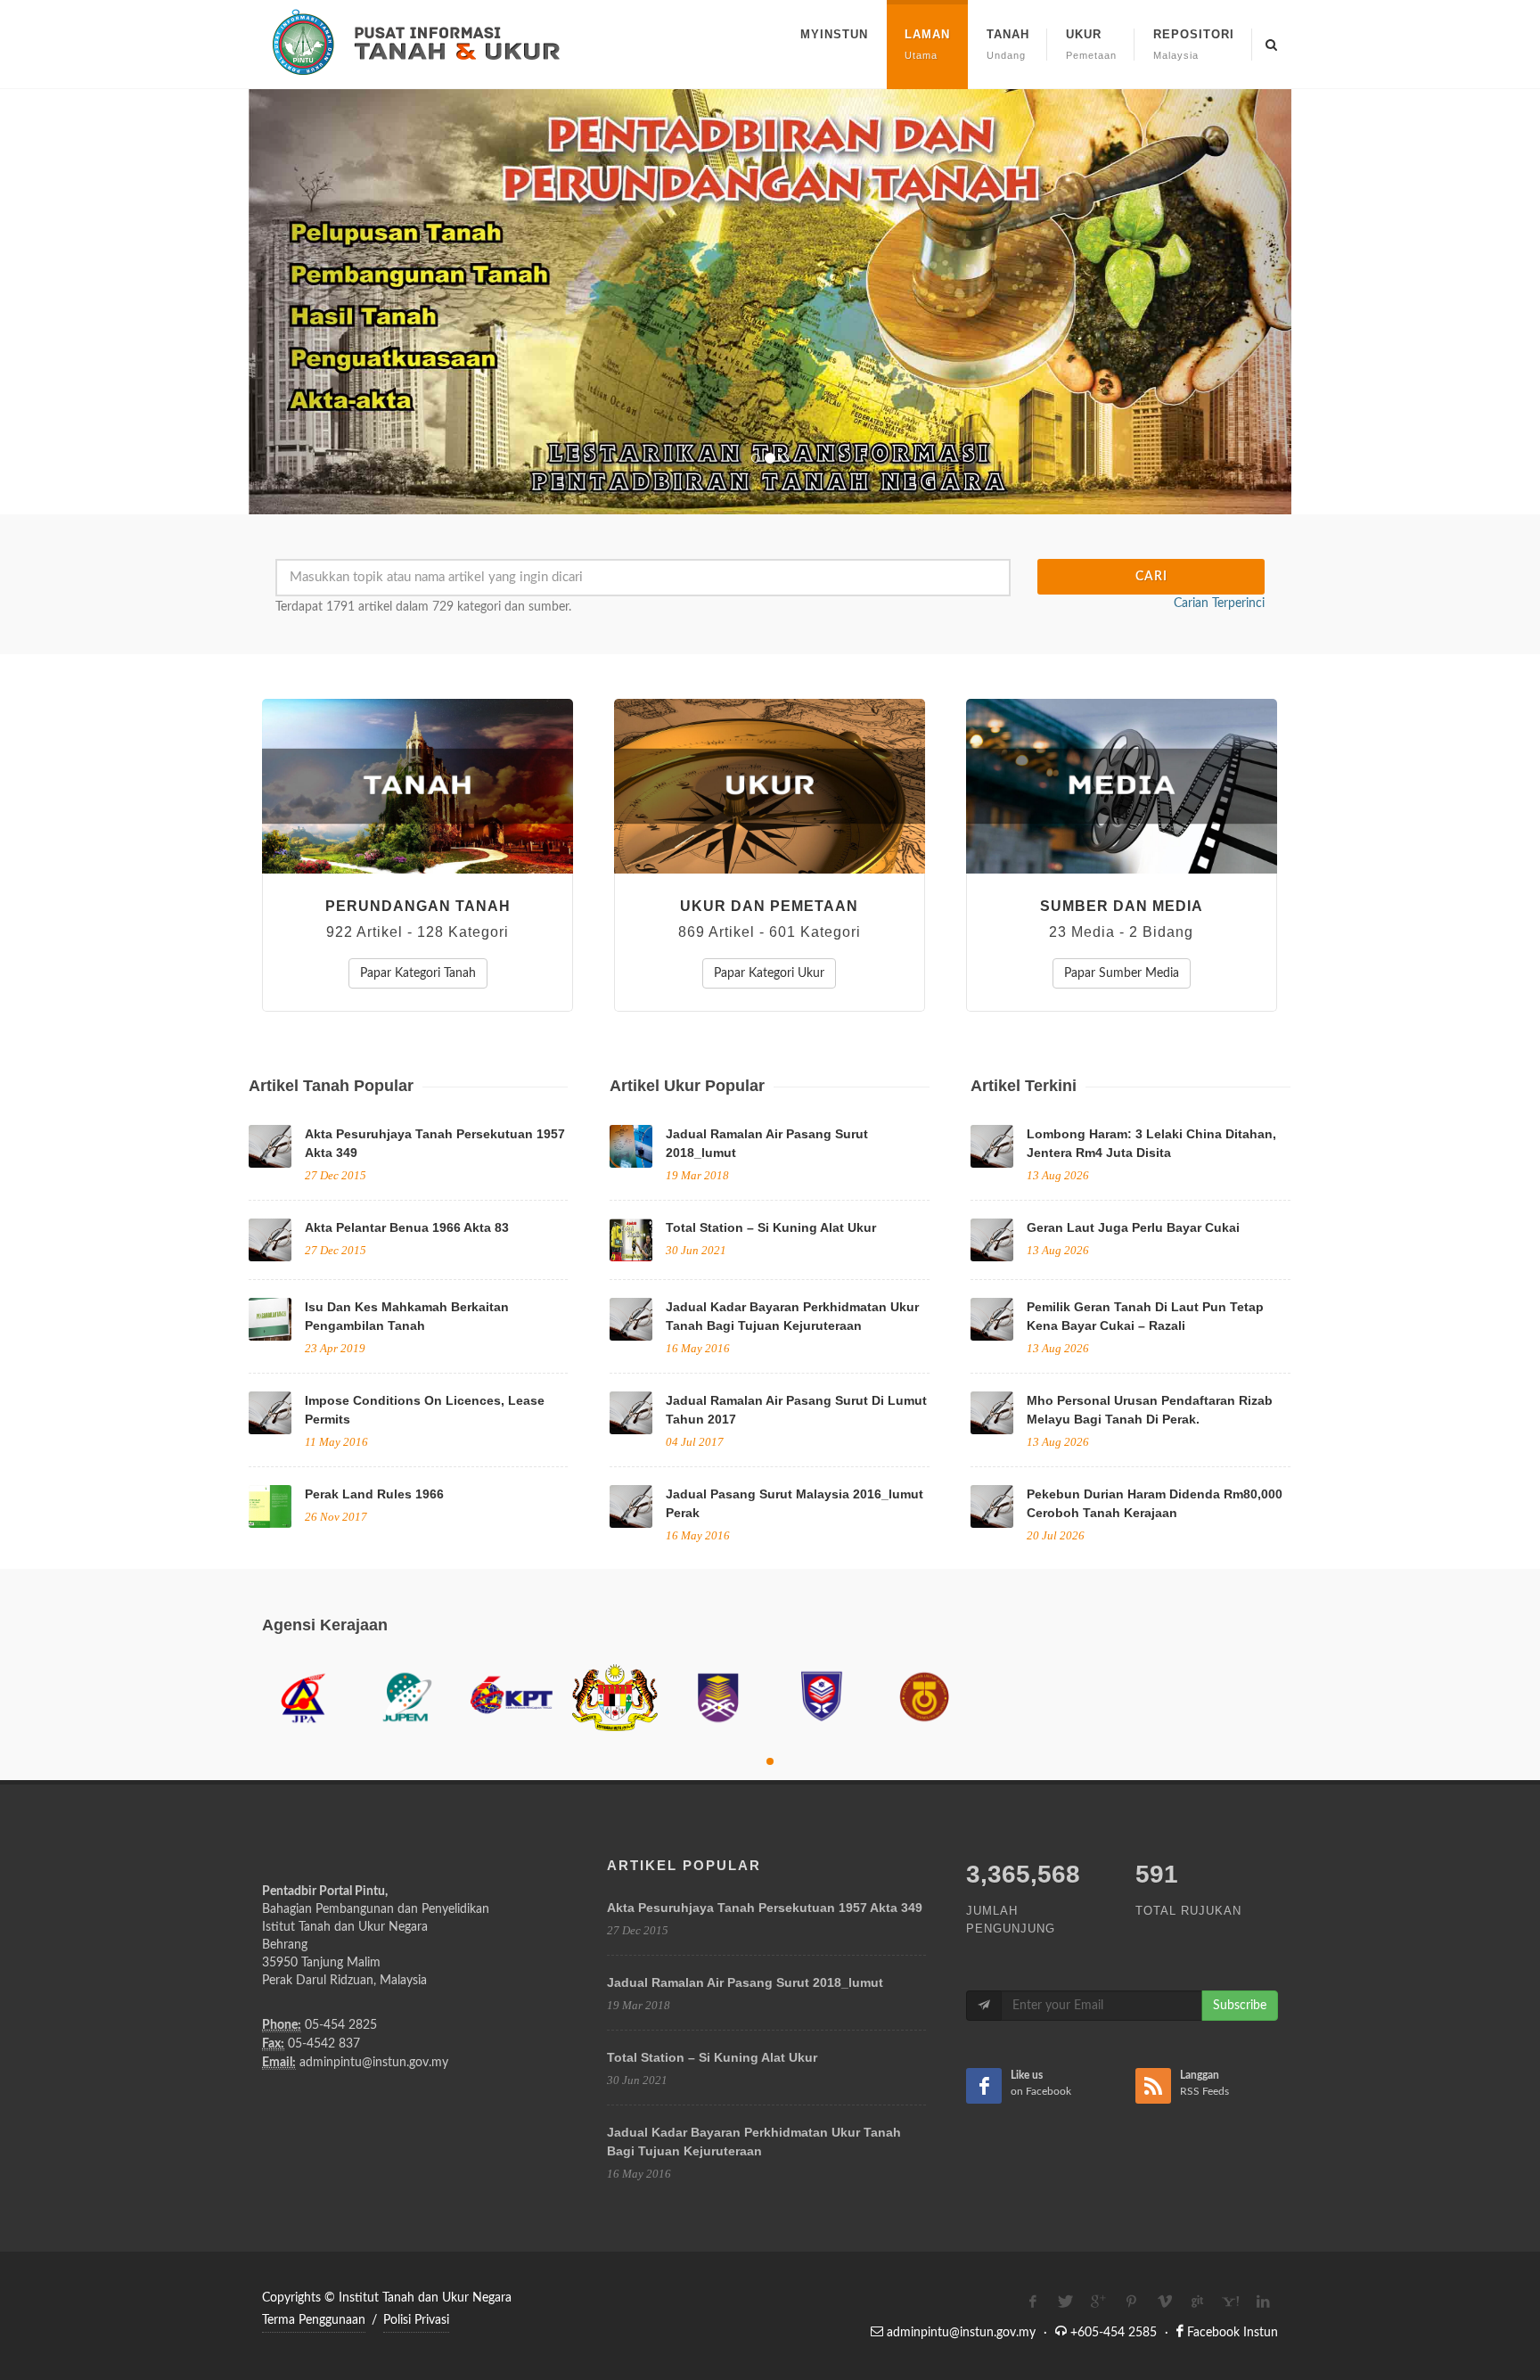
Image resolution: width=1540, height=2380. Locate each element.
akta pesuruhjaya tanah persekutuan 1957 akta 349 (765, 1908)
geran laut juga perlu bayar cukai (1133, 1227)
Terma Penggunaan (314, 2320)
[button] (327, 302)
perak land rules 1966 (374, 1494)
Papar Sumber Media (1122, 973)
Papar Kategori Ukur (769, 973)
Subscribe (1240, 2006)
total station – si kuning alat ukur (771, 1227)
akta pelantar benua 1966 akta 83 (407, 1227)
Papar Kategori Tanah (418, 973)
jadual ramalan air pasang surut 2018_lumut (745, 1982)
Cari (1151, 577)
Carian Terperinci (1219, 603)
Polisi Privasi (416, 2320)
